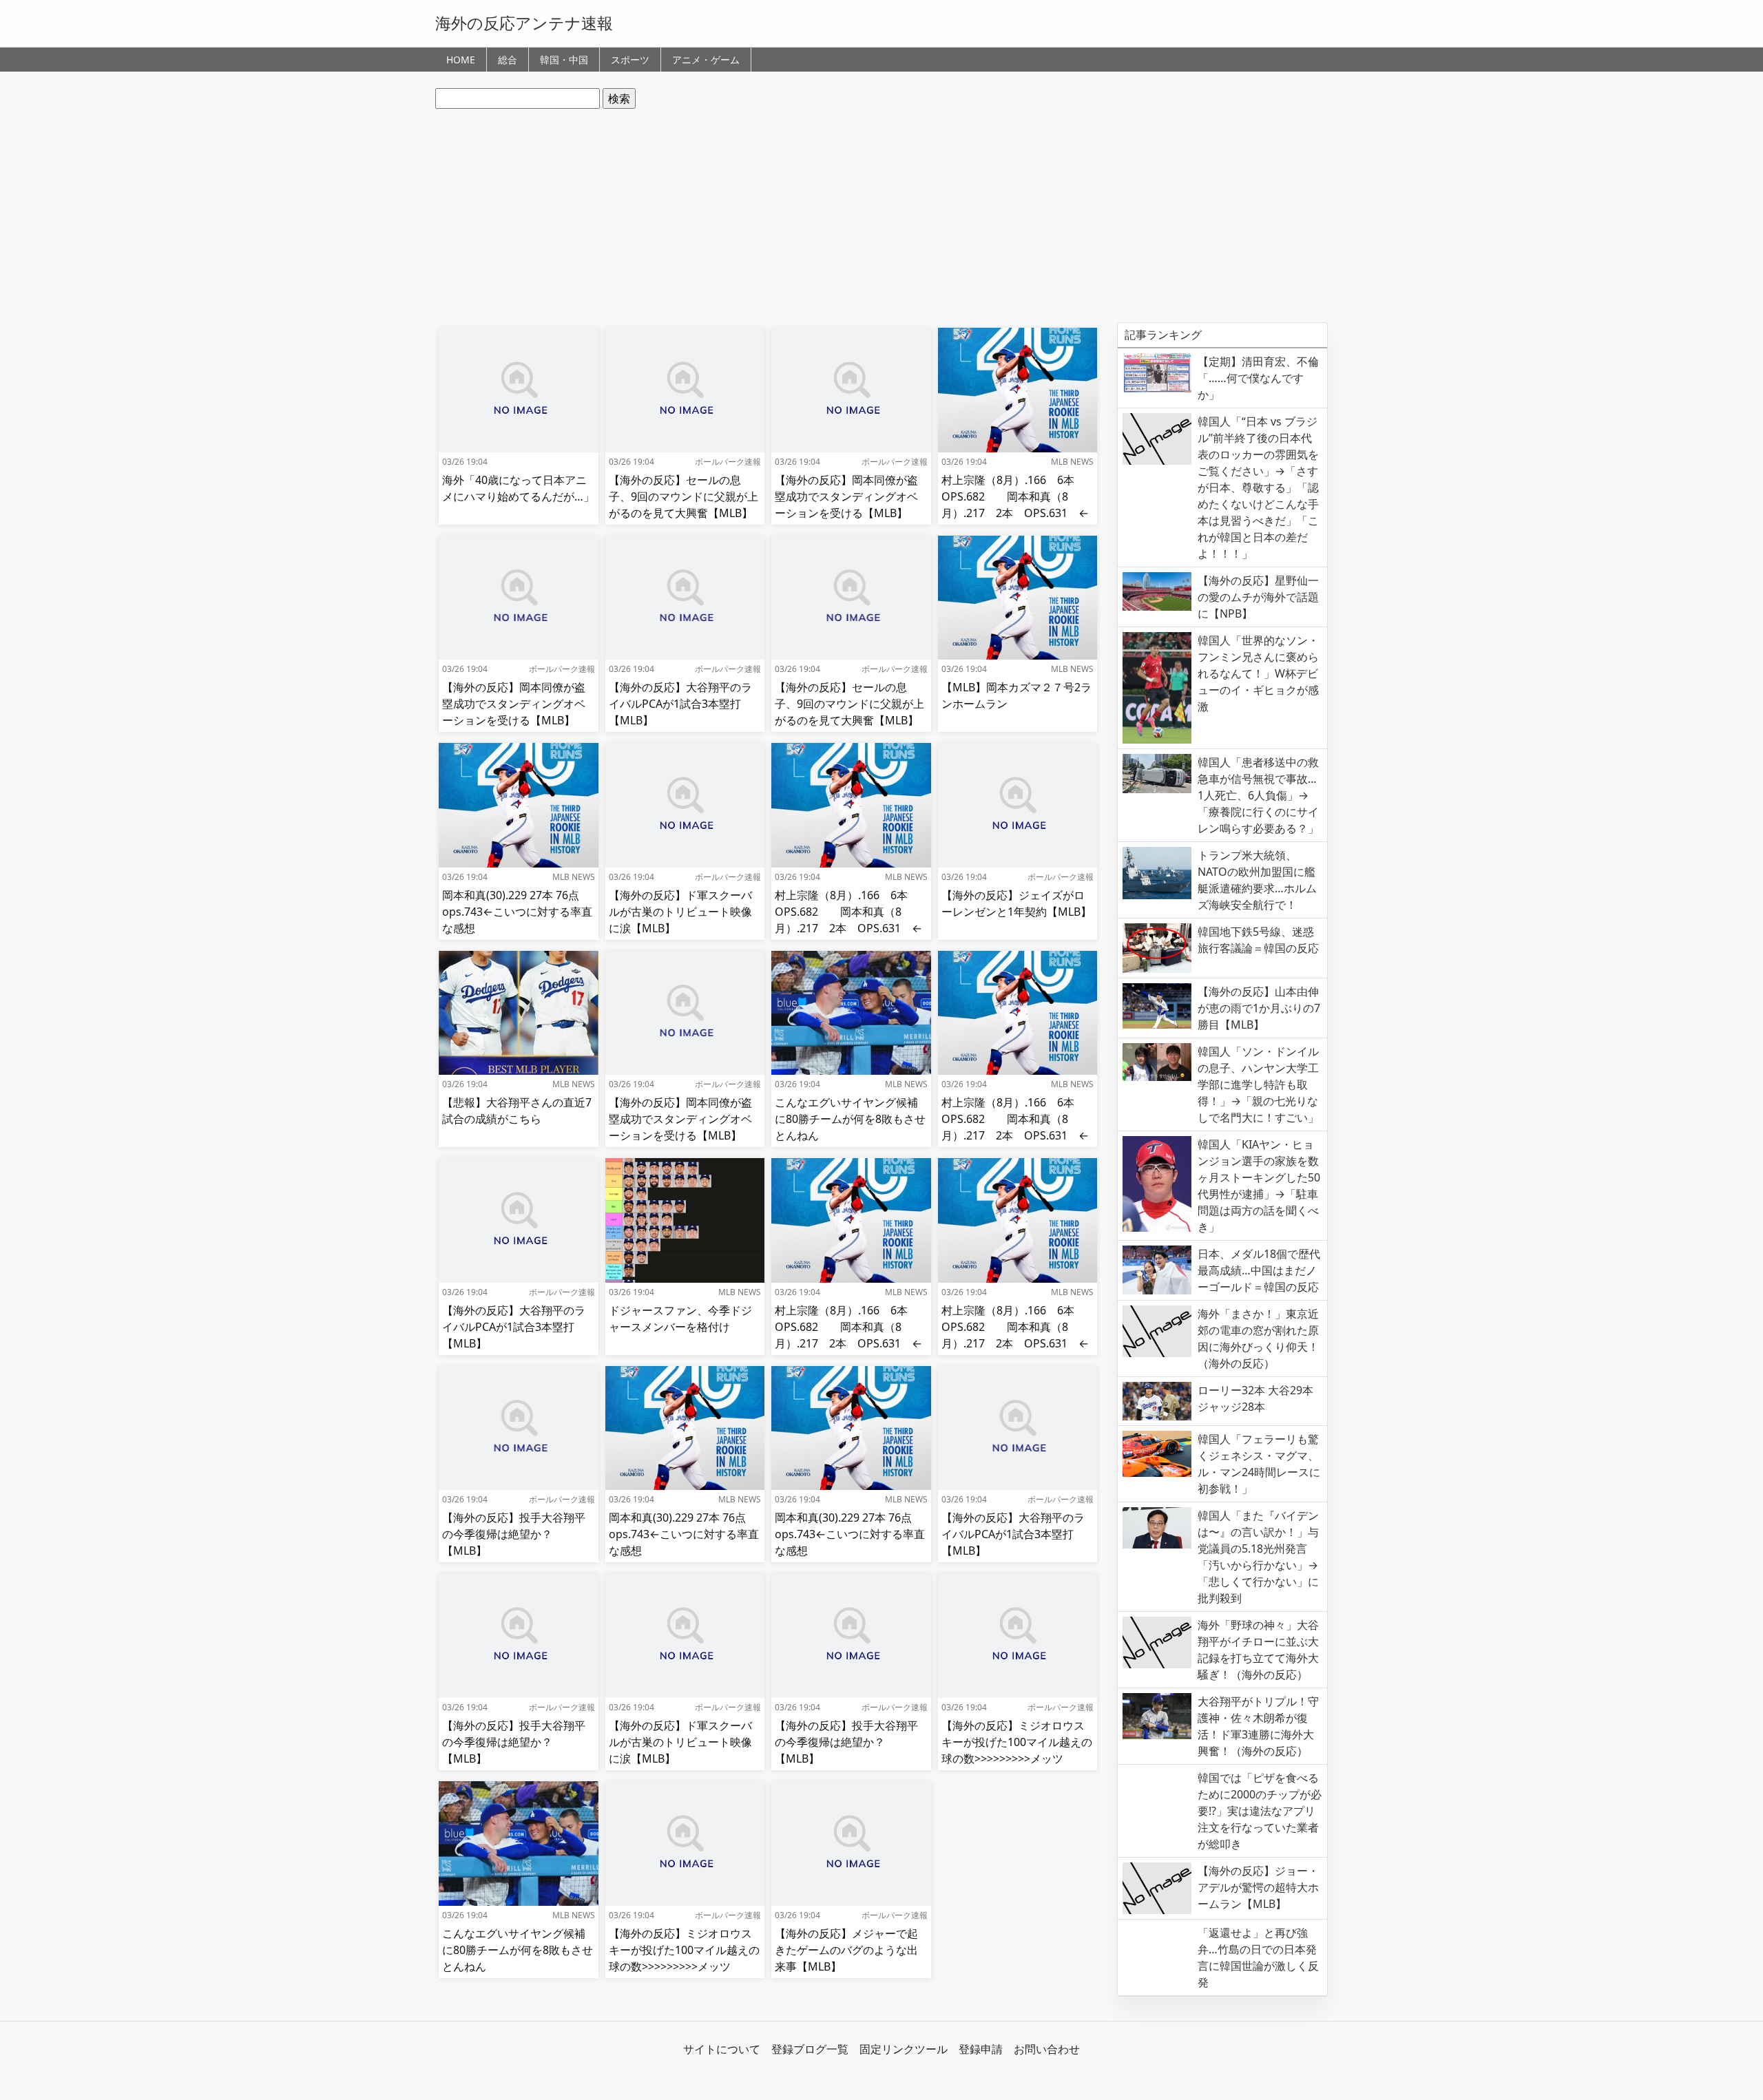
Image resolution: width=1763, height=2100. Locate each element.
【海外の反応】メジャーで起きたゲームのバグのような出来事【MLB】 (846, 1950)
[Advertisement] (881, 216)
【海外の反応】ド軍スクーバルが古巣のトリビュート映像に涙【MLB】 (680, 912)
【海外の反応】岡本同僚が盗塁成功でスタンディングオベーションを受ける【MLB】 (846, 496)
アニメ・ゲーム (706, 60)
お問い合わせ (1047, 2049)
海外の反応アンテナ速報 (524, 23)
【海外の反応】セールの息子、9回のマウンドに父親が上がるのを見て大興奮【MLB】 (684, 496)
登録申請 (981, 2049)
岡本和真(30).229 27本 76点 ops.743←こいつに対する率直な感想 (517, 912)
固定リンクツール (904, 2049)
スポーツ (630, 60)
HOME (461, 60)
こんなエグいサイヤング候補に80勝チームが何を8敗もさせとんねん (850, 1119)
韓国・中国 (564, 60)
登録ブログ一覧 (810, 2049)
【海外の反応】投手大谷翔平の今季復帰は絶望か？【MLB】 (514, 1534)
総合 (508, 60)
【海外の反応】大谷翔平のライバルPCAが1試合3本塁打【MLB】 (680, 704)
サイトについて (722, 2049)
